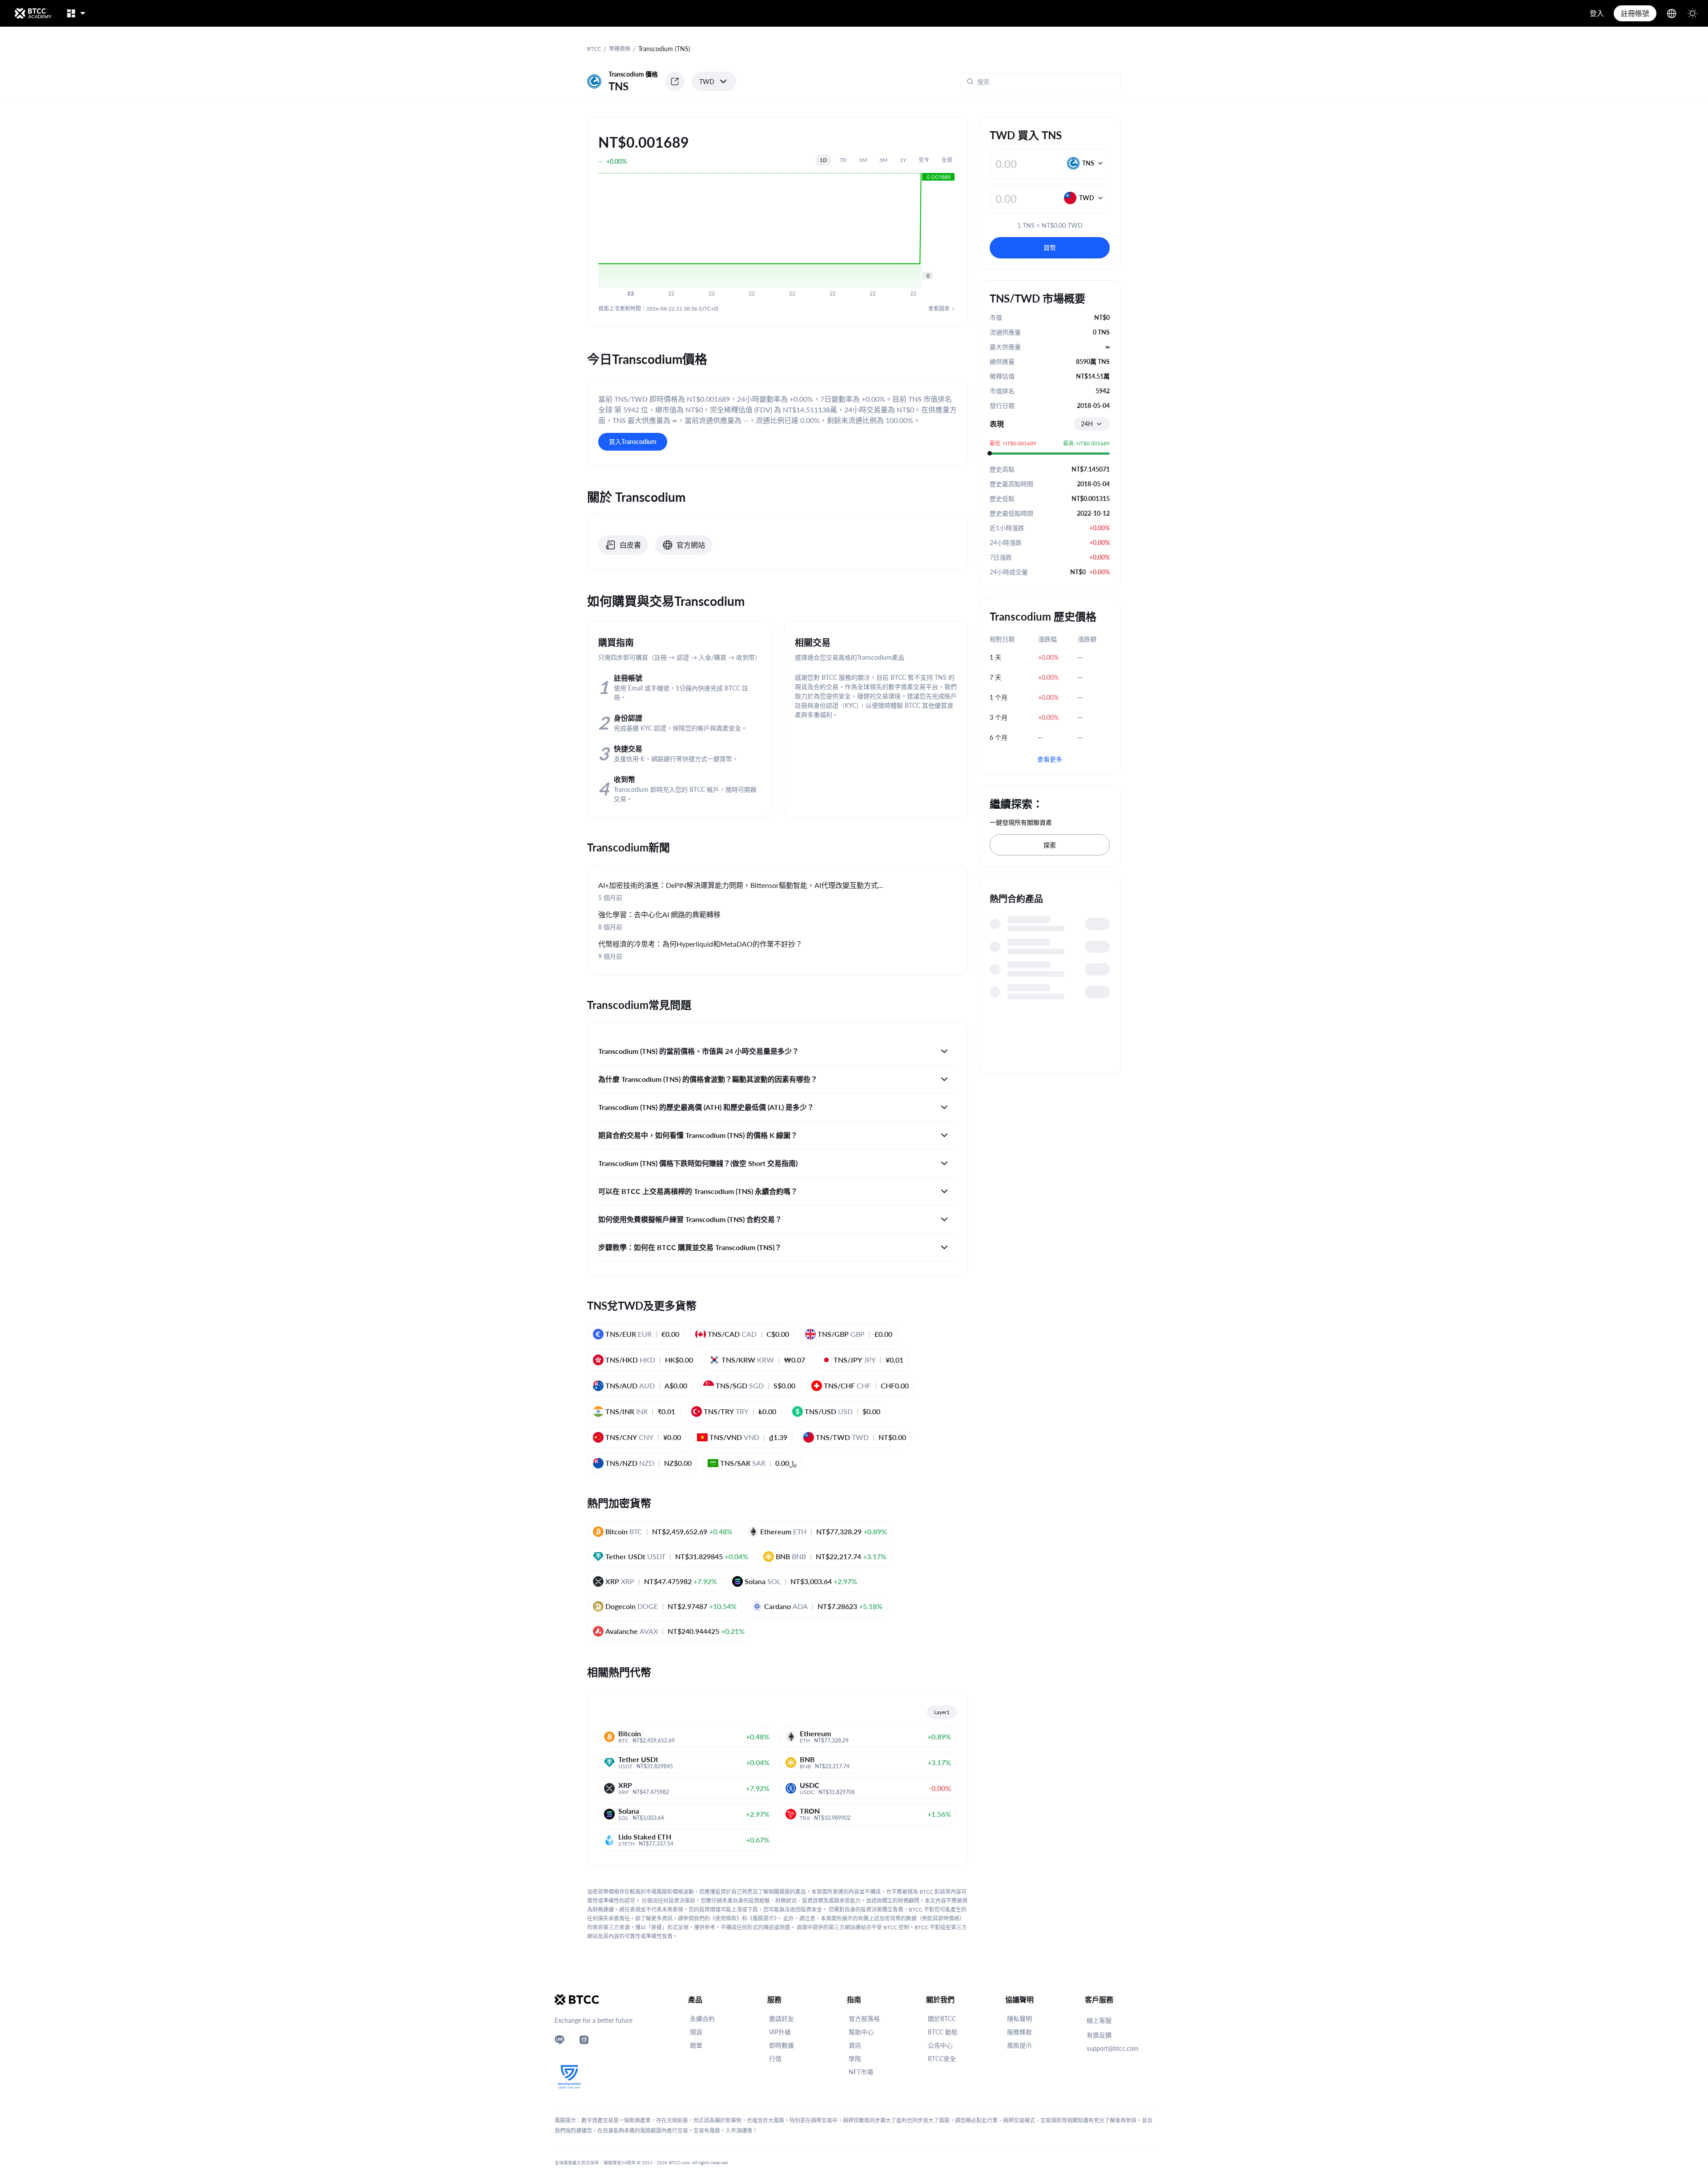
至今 (924, 160)
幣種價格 (620, 49)
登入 (1597, 13)
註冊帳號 (1635, 13)
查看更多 (1050, 759)
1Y (903, 160)
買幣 (1050, 248)
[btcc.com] (33, 13)
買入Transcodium (633, 442)
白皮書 (630, 545)
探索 (1050, 845)
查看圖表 (939, 309)
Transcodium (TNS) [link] (664, 49)
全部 (947, 160)
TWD (707, 82)
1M (863, 160)
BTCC (594, 49)
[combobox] (1092, 424)
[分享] (675, 81)
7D (843, 160)
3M (883, 160)
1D (823, 160)
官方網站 (691, 545)
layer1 (942, 1712)
